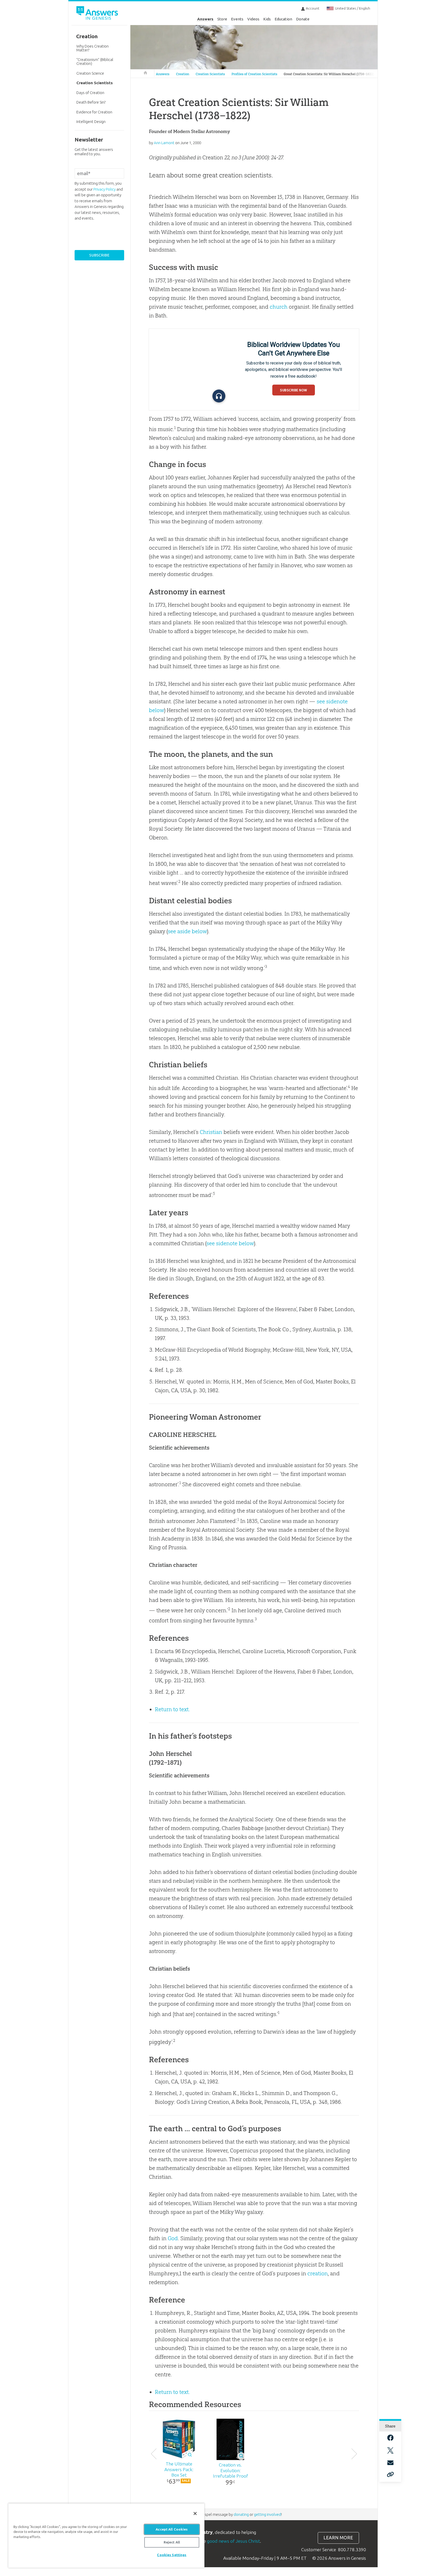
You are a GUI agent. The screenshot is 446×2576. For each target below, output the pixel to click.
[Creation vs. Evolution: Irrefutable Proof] (230, 2439)
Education (283, 19)
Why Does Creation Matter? (93, 48)
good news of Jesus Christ (233, 2541)
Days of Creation (90, 93)
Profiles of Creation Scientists (254, 74)
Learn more (338, 2538)
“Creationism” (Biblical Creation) (95, 61)
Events (237, 19)
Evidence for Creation (94, 112)
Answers (205, 19)
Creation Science (90, 73)
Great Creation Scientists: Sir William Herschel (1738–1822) (329, 74)
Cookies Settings (172, 2555)
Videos (253, 19)
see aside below (187, 931)
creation (318, 2273)
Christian (211, 1132)
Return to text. (172, 1709)
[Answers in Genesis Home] (98, 14)
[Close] (195, 2513)
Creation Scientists (210, 74)
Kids (267, 19)
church (279, 307)
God (173, 2238)
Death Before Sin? (91, 102)
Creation (183, 74)
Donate (303, 19)
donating (241, 2514)
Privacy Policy (105, 189)
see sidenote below (230, 1243)
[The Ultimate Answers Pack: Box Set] (179, 2439)
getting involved (268, 2514)
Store (222, 19)
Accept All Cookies (172, 2529)
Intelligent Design (91, 122)
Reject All (172, 2542)
